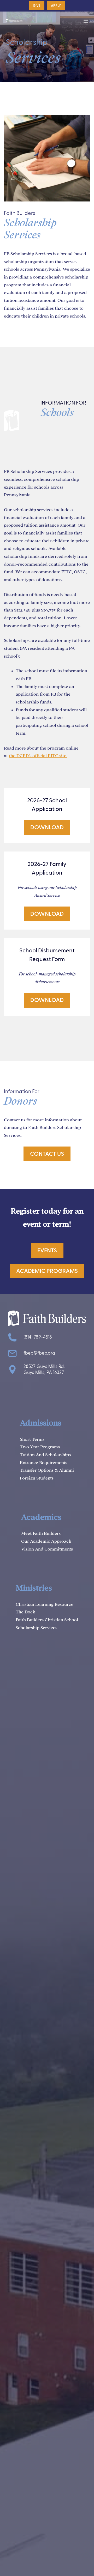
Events (47, 1251)
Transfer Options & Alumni (47, 1470)
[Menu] (86, 21)
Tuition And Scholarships (45, 1455)
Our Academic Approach (46, 1541)
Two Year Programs (40, 1447)
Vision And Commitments (47, 1549)
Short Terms (32, 1439)
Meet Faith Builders (41, 1533)
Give (37, 6)
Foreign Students (37, 1478)
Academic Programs (47, 1271)
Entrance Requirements (43, 1463)
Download (47, 827)
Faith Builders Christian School (47, 1620)
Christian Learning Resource (45, 1604)
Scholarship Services (36, 1628)
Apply (56, 6)
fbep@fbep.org (39, 1353)
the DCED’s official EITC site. (38, 756)
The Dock (25, 1612)
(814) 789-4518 (38, 1337)
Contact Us (47, 1154)
